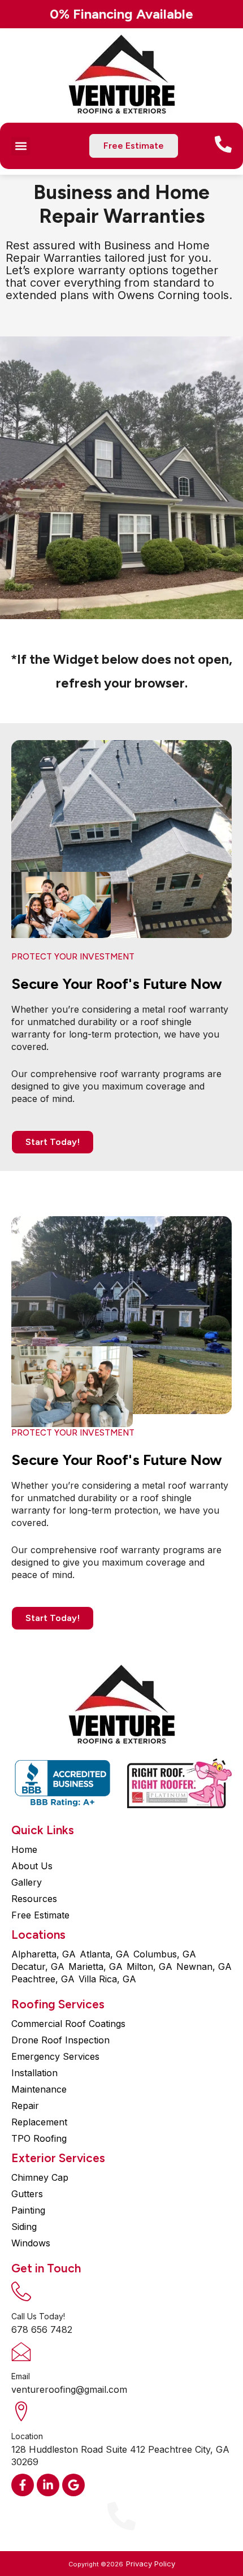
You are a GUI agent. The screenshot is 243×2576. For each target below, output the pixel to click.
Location (27, 2436)
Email (21, 2376)
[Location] (21, 2411)
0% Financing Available (121, 14)
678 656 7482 (42, 2329)
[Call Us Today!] (21, 2291)
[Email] (21, 2351)
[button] (21, 146)
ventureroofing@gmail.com (69, 2389)
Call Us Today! (38, 2316)
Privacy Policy (151, 2564)
